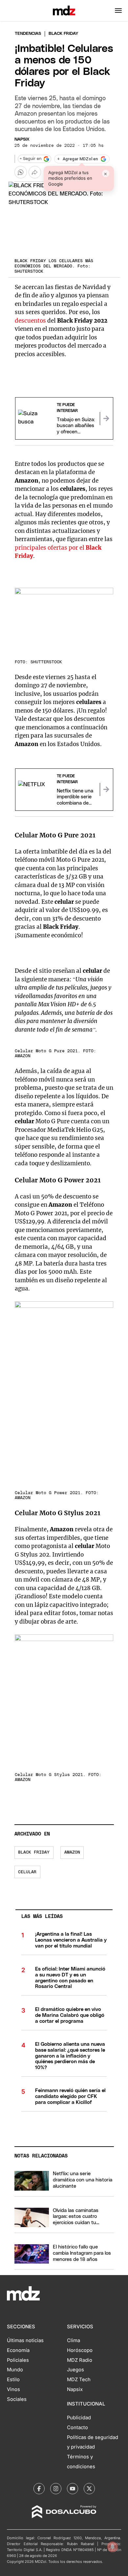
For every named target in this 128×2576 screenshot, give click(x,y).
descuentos (31, 321)
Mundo (15, 2370)
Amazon (72, 1852)
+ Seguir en (31, 159)
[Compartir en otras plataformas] (35, 172)
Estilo (13, 2380)
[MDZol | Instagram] (56, 2489)
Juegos (75, 2370)
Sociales (17, 2399)
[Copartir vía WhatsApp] (21, 172)
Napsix (22, 139)
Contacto (77, 2428)
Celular (27, 1872)
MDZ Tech (79, 2380)
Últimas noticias (25, 2340)
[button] (118, 11)
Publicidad (79, 2418)
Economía (18, 2350)
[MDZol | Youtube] (73, 2489)
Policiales (18, 2360)
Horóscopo (80, 2350)
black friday (34, 1852)
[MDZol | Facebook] (39, 2489)
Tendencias (28, 34)
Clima (74, 2340)
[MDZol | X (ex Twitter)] (89, 2489)
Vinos (13, 2389)
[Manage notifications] (113, 2547)
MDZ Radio (80, 2360)
